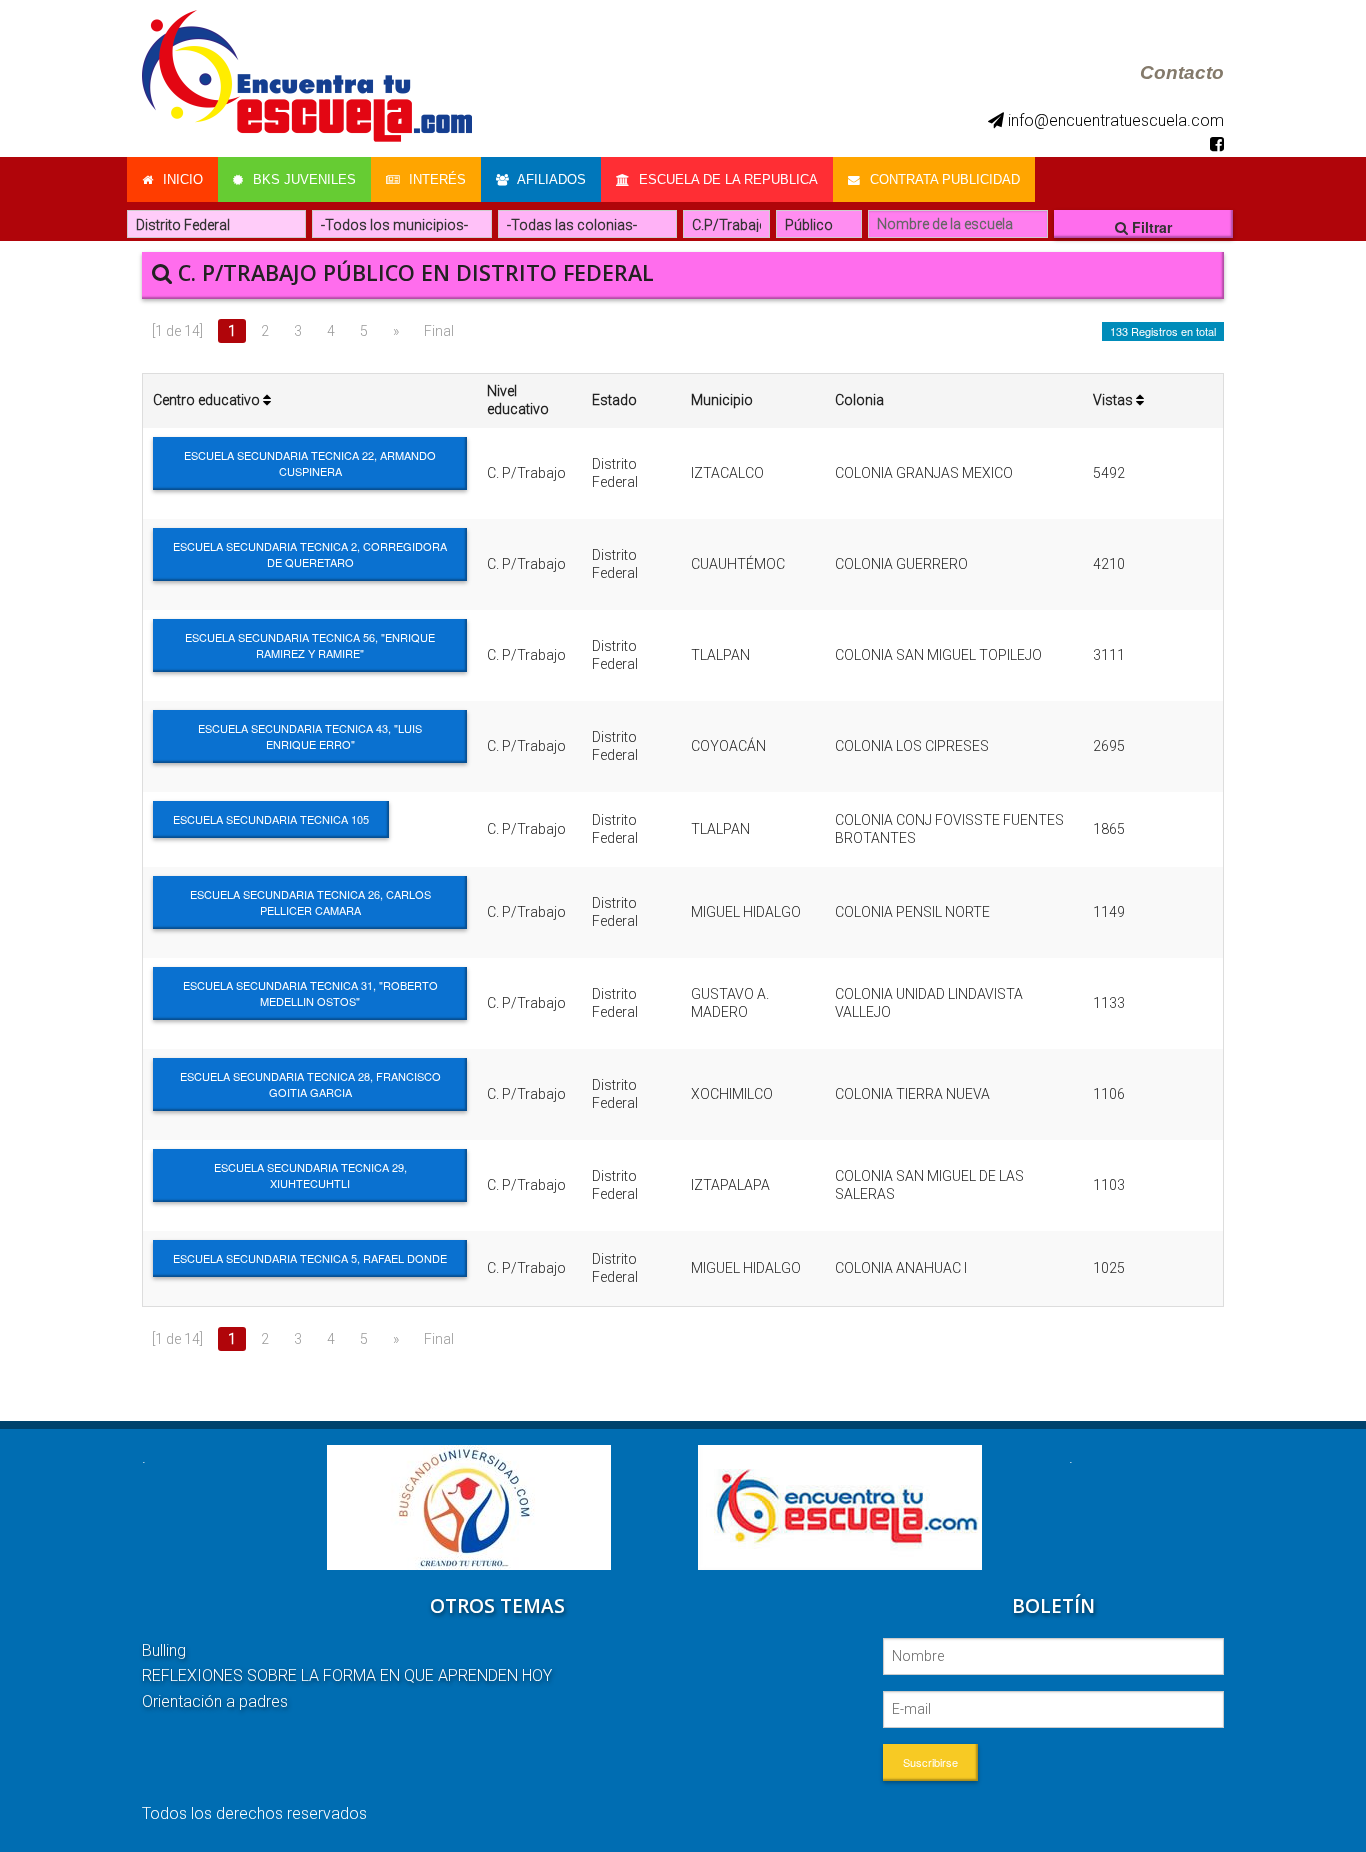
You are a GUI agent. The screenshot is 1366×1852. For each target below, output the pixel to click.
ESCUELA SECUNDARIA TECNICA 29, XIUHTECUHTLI (310, 1175)
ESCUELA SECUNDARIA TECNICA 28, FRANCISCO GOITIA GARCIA (310, 1084)
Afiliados (550, 179)
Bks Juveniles (302, 179)
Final (439, 331)
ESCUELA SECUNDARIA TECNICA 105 (271, 819)
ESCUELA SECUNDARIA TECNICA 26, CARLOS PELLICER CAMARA (310, 902)
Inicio (181, 179)
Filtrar (1150, 227)
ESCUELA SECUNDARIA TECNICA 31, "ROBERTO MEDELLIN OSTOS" (310, 993)
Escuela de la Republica (726, 179)
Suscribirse (930, 1762)
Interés (435, 179)
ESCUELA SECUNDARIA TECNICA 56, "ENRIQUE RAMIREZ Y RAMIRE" (310, 645)
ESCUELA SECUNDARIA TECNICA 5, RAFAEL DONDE (310, 1258)
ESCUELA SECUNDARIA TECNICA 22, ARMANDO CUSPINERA (310, 463)
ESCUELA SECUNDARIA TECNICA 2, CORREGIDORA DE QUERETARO (310, 554)
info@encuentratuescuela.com (1114, 120)
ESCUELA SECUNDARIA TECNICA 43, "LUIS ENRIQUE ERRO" (310, 736)
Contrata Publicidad (943, 179)
